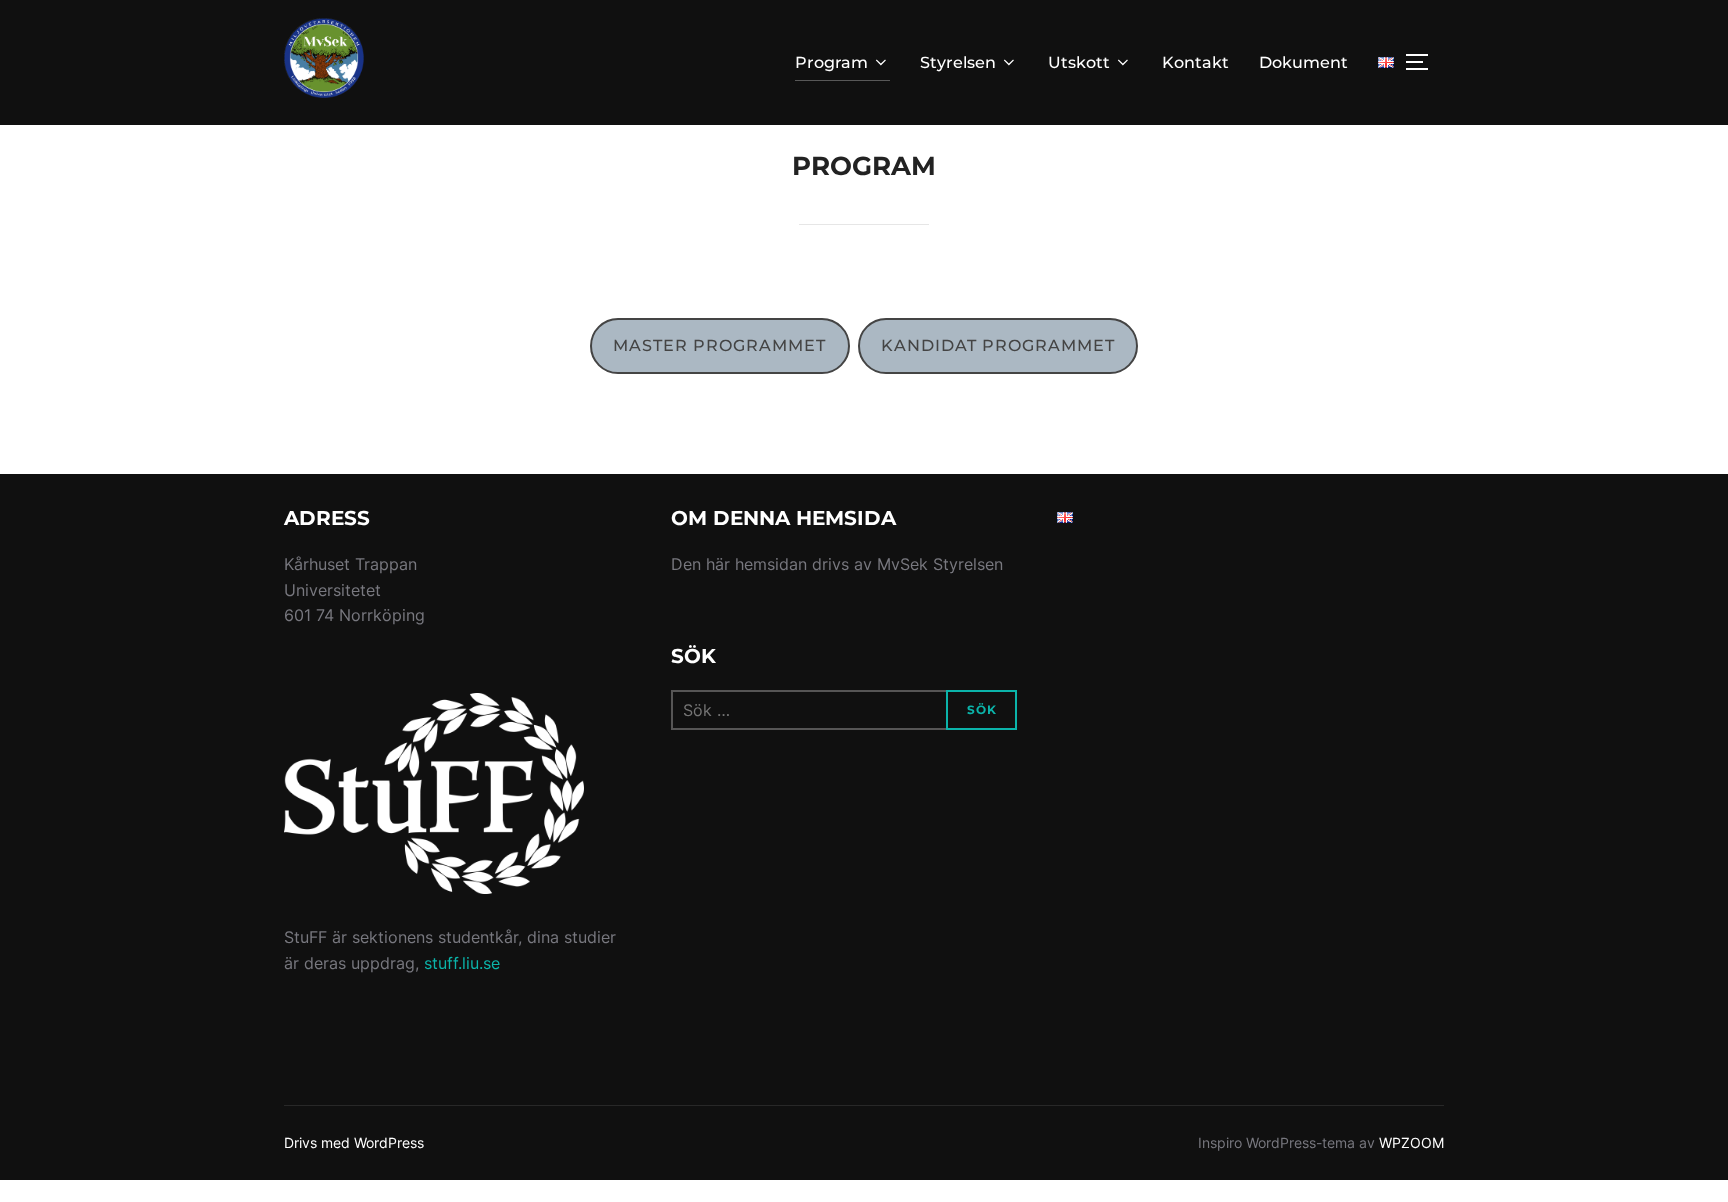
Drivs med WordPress (354, 1142)
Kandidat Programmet (998, 345)
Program (831, 62)
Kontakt (1195, 62)
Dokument (1303, 62)
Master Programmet (719, 345)
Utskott (1079, 62)
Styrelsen (958, 62)
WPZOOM (1411, 1142)
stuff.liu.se (462, 963)
